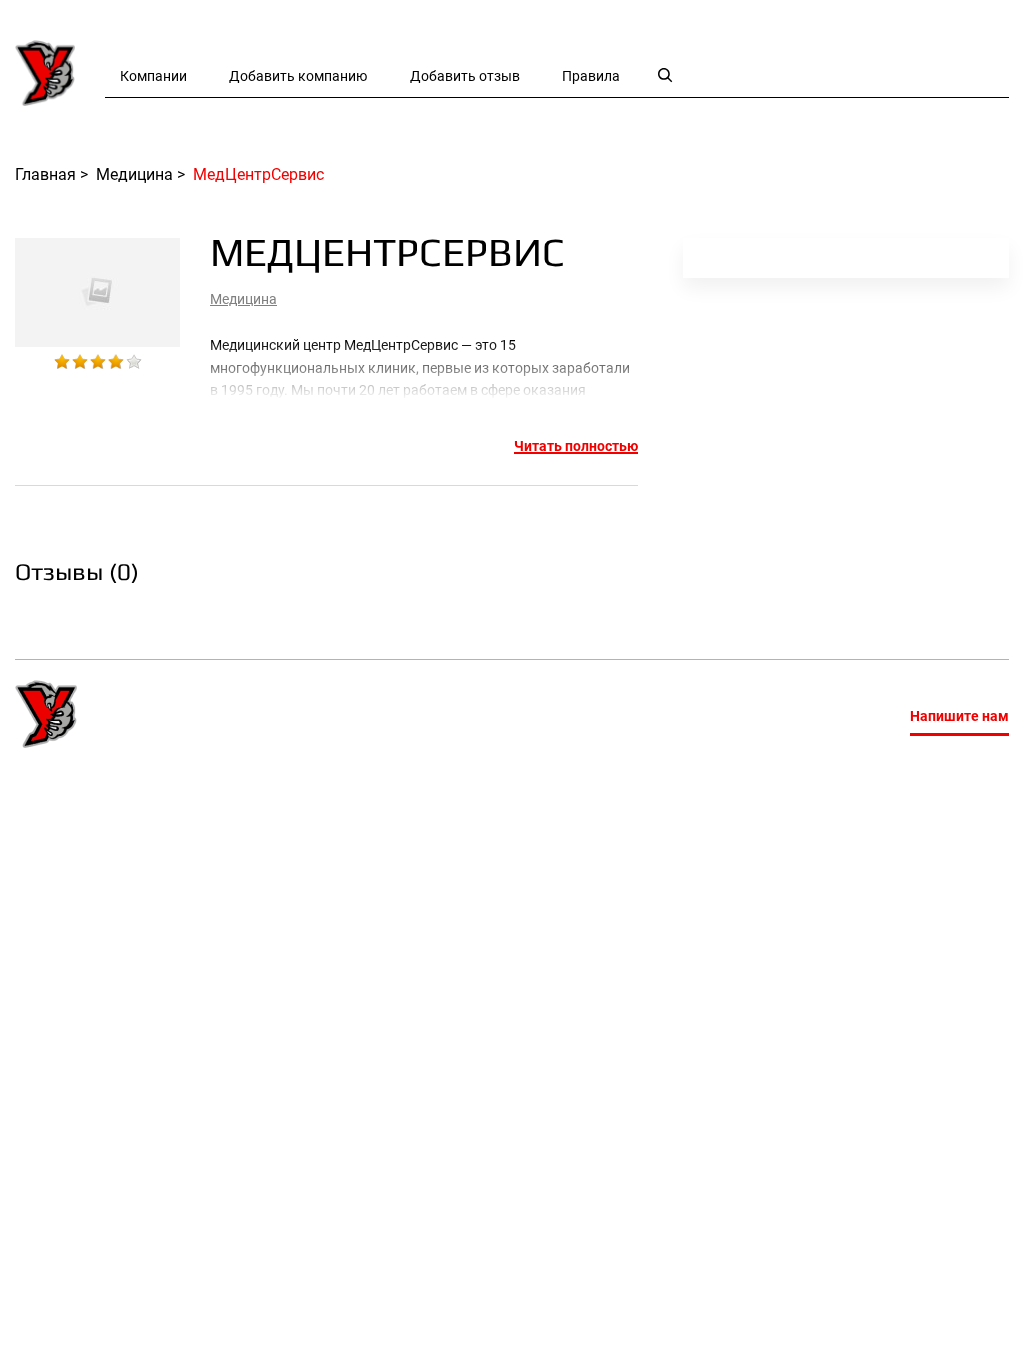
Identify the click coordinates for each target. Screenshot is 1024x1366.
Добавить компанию (298, 76)
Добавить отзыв (465, 76)
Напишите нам (959, 716)
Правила (591, 76)
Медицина (243, 299)
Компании (153, 76)
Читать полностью (576, 446)
